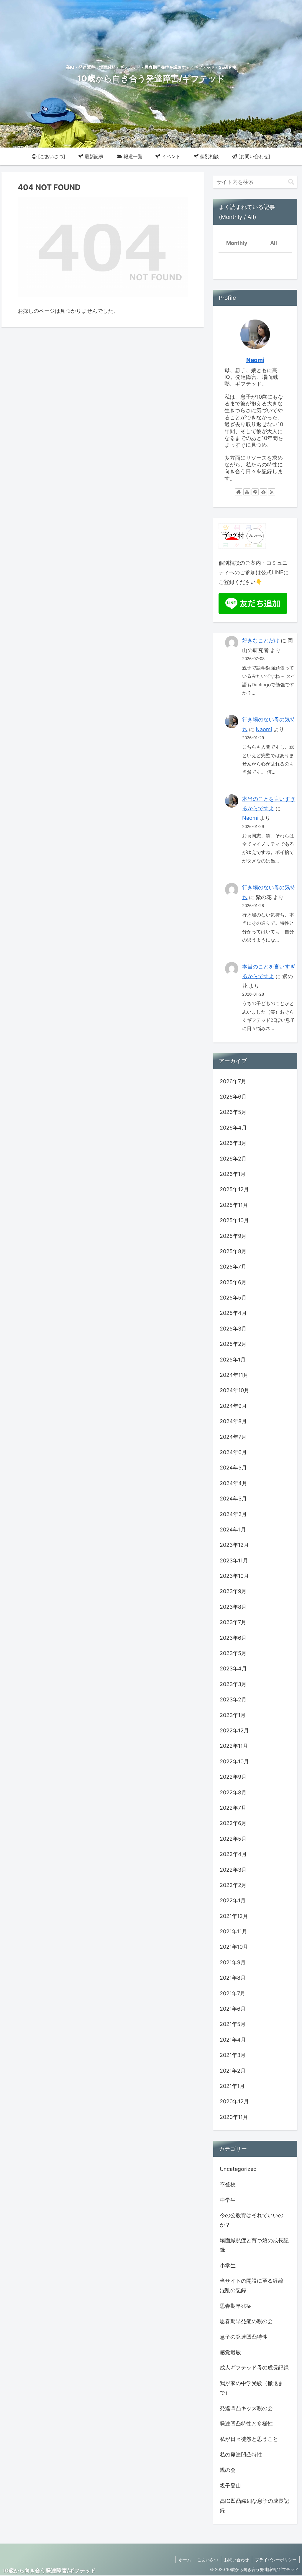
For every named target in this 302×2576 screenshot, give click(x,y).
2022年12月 (234, 1730)
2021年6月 (233, 2009)
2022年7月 (233, 1808)
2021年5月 (233, 2024)
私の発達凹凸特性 (241, 2455)
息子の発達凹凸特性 (244, 2337)
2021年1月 (232, 2086)
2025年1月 (233, 1360)
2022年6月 (233, 1823)
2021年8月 (233, 1978)
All (274, 243)
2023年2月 (233, 1699)
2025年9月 (233, 1236)
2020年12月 (234, 2101)
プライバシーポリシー (276, 2560)
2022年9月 (233, 1777)
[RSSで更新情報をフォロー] (272, 492)
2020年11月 (234, 2117)
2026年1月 (233, 1174)
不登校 (228, 2184)
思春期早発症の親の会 (246, 2321)
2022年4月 (233, 1854)
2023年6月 (233, 1638)
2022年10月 (234, 1761)
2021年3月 (233, 2055)
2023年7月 (233, 1622)
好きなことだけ (261, 640)
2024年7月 (233, 1437)
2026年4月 (233, 1128)
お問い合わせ (237, 2560)
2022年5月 (233, 1839)
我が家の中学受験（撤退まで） (252, 2388)
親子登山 (230, 2486)
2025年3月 (233, 1329)
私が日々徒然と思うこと (249, 2439)
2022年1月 (233, 1900)
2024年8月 (233, 1421)
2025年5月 (233, 1298)
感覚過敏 (230, 2352)
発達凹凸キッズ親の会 (246, 2408)
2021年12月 (234, 1916)
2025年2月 (233, 1344)
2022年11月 (234, 1746)
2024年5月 (233, 1468)
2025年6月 (233, 1282)
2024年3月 (233, 1499)
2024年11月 (234, 1375)
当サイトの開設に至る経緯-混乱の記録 (253, 2285)
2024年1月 (233, 1530)
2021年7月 (233, 1993)
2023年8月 (233, 1607)
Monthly (237, 243)
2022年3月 (233, 1870)
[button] (291, 182)
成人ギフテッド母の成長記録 (254, 2368)
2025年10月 (234, 1220)
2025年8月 (233, 1251)
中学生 (228, 2200)
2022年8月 (233, 1792)
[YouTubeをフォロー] (247, 492)
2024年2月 (233, 1514)
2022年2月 (233, 1885)
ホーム (185, 2560)
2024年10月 (234, 1390)
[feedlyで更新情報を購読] (263, 492)
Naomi (255, 360)
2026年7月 (233, 1081)
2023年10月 (234, 1576)
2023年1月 (233, 1715)
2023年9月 (233, 1591)
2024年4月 (233, 1483)
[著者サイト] (239, 492)
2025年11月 (234, 1205)
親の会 (228, 2470)
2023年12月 (234, 1545)
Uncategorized (238, 2169)
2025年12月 (234, 1189)
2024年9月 (233, 1406)
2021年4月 (233, 2040)
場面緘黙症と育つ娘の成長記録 (254, 2245)
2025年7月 (233, 1267)
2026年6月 (233, 1097)
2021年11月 (233, 1931)
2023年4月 (233, 1668)
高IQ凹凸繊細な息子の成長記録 (254, 2506)
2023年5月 (233, 1653)
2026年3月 (233, 1143)
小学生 (228, 2265)
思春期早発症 (236, 2306)
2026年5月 (233, 1112)
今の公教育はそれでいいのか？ (252, 2220)
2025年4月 (233, 1313)
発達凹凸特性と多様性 (246, 2424)
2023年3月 (233, 1684)
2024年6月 (233, 1452)
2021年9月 (233, 1962)
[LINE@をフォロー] (255, 492)
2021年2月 (233, 2071)
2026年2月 (233, 1159)
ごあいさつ (208, 2560)
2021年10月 (234, 1947)
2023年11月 (234, 1561)
